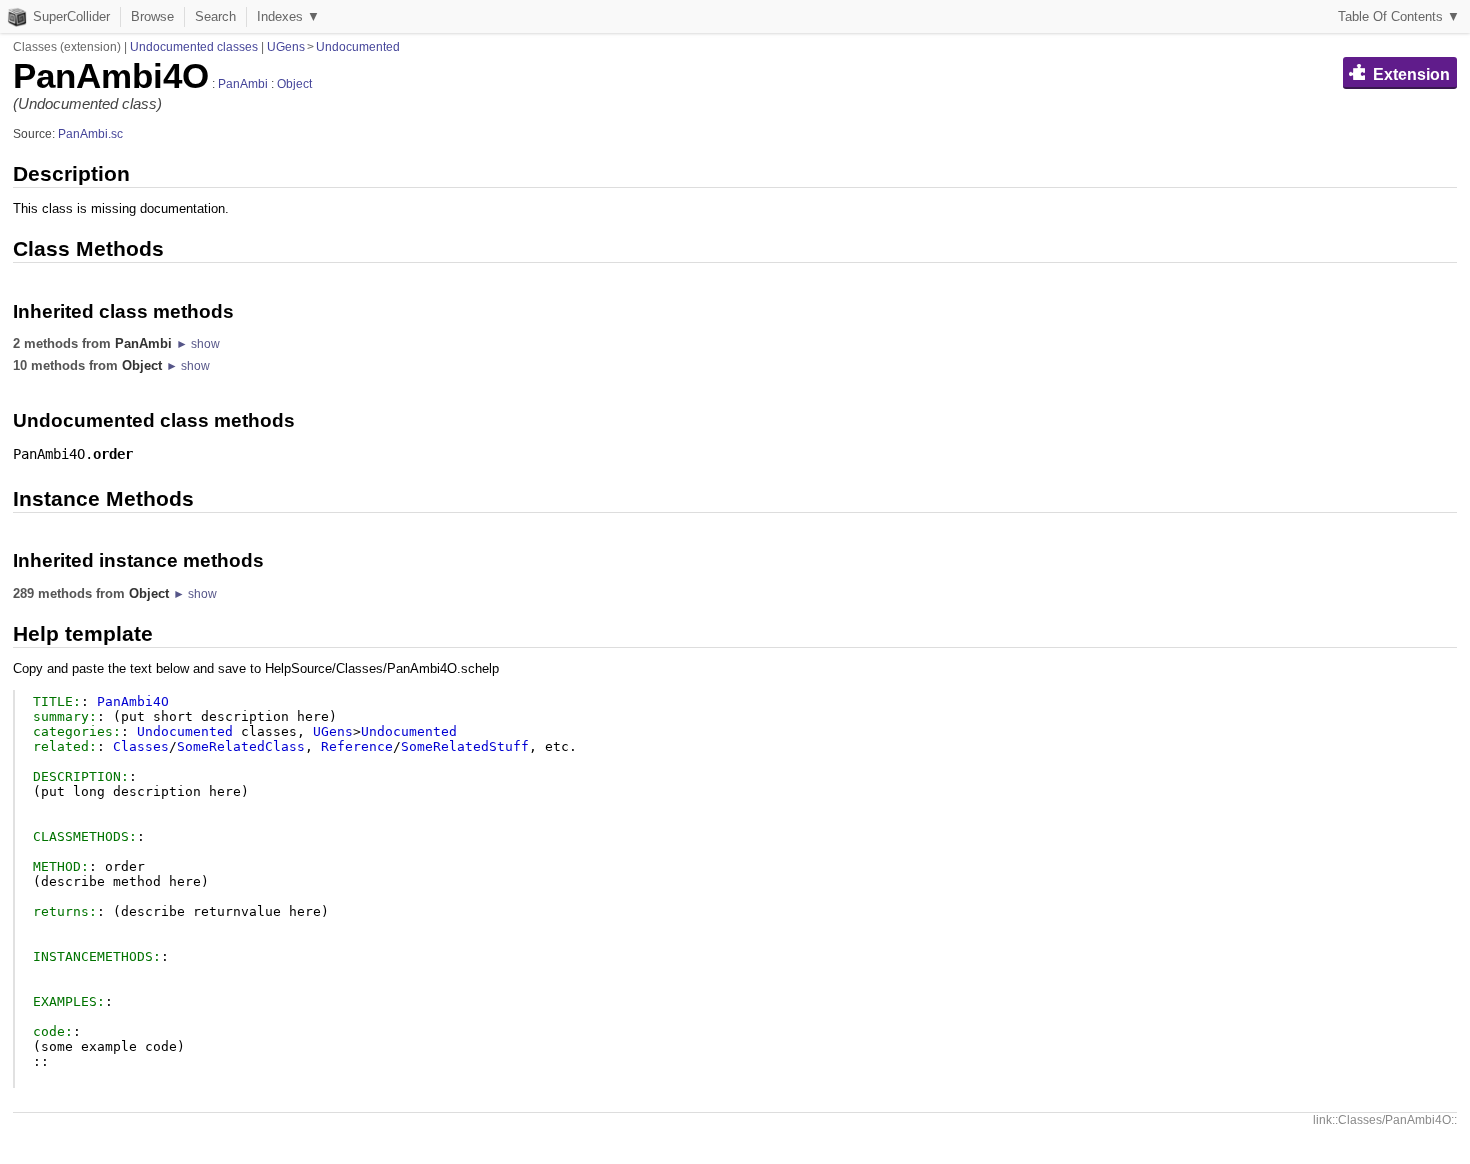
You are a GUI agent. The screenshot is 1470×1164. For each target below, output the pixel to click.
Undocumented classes (194, 47)
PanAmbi (243, 84)
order (113, 454)
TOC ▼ (1399, 16)
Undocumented (358, 47)
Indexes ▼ (288, 16)
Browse (152, 16)
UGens (286, 47)
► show (198, 344)
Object (294, 84)
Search (215, 16)
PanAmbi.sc (90, 134)
